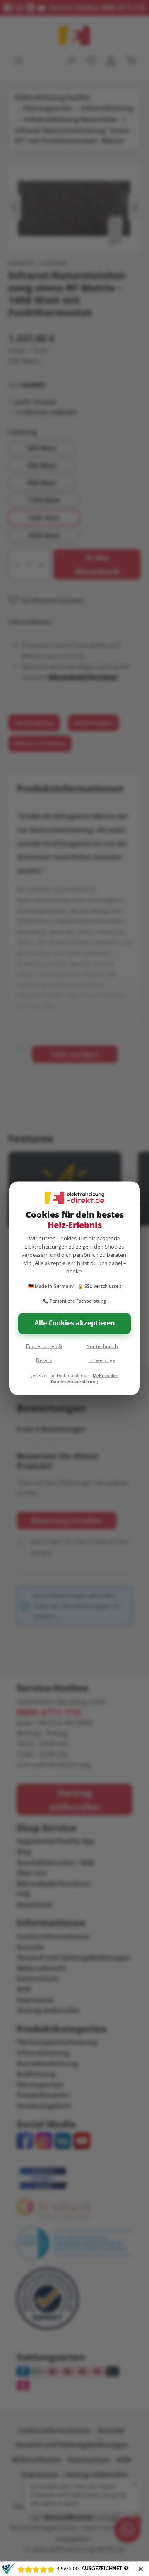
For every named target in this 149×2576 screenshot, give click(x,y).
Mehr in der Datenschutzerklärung (84, 1378)
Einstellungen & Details (44, 1353)
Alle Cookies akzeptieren (75, 1323)
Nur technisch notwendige (102, 1353)
